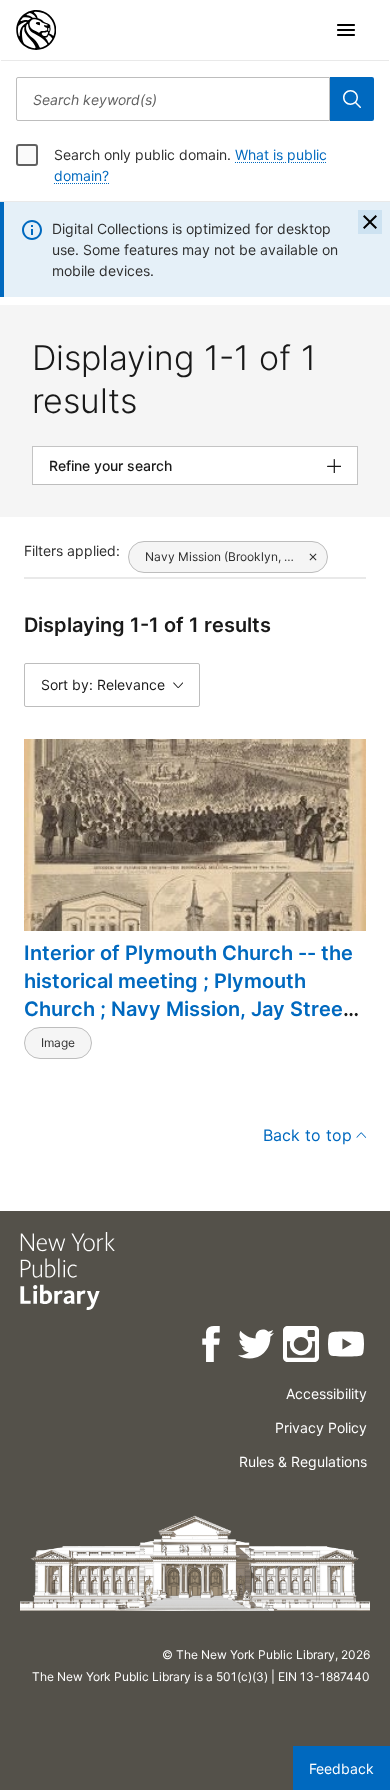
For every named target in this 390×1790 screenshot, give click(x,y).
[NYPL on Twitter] (257, 1347)
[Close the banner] (370, 222)
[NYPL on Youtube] (347, 1347)
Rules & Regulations (303, 1461)
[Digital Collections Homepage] (36, 30)
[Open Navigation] (346, 30)
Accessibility (326, 1393)
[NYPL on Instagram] (302, 1347)
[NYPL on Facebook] (212, 1347)
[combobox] (173, 99)
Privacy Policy (321, 1427)
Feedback (341, 1768)
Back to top (307, 1135)
